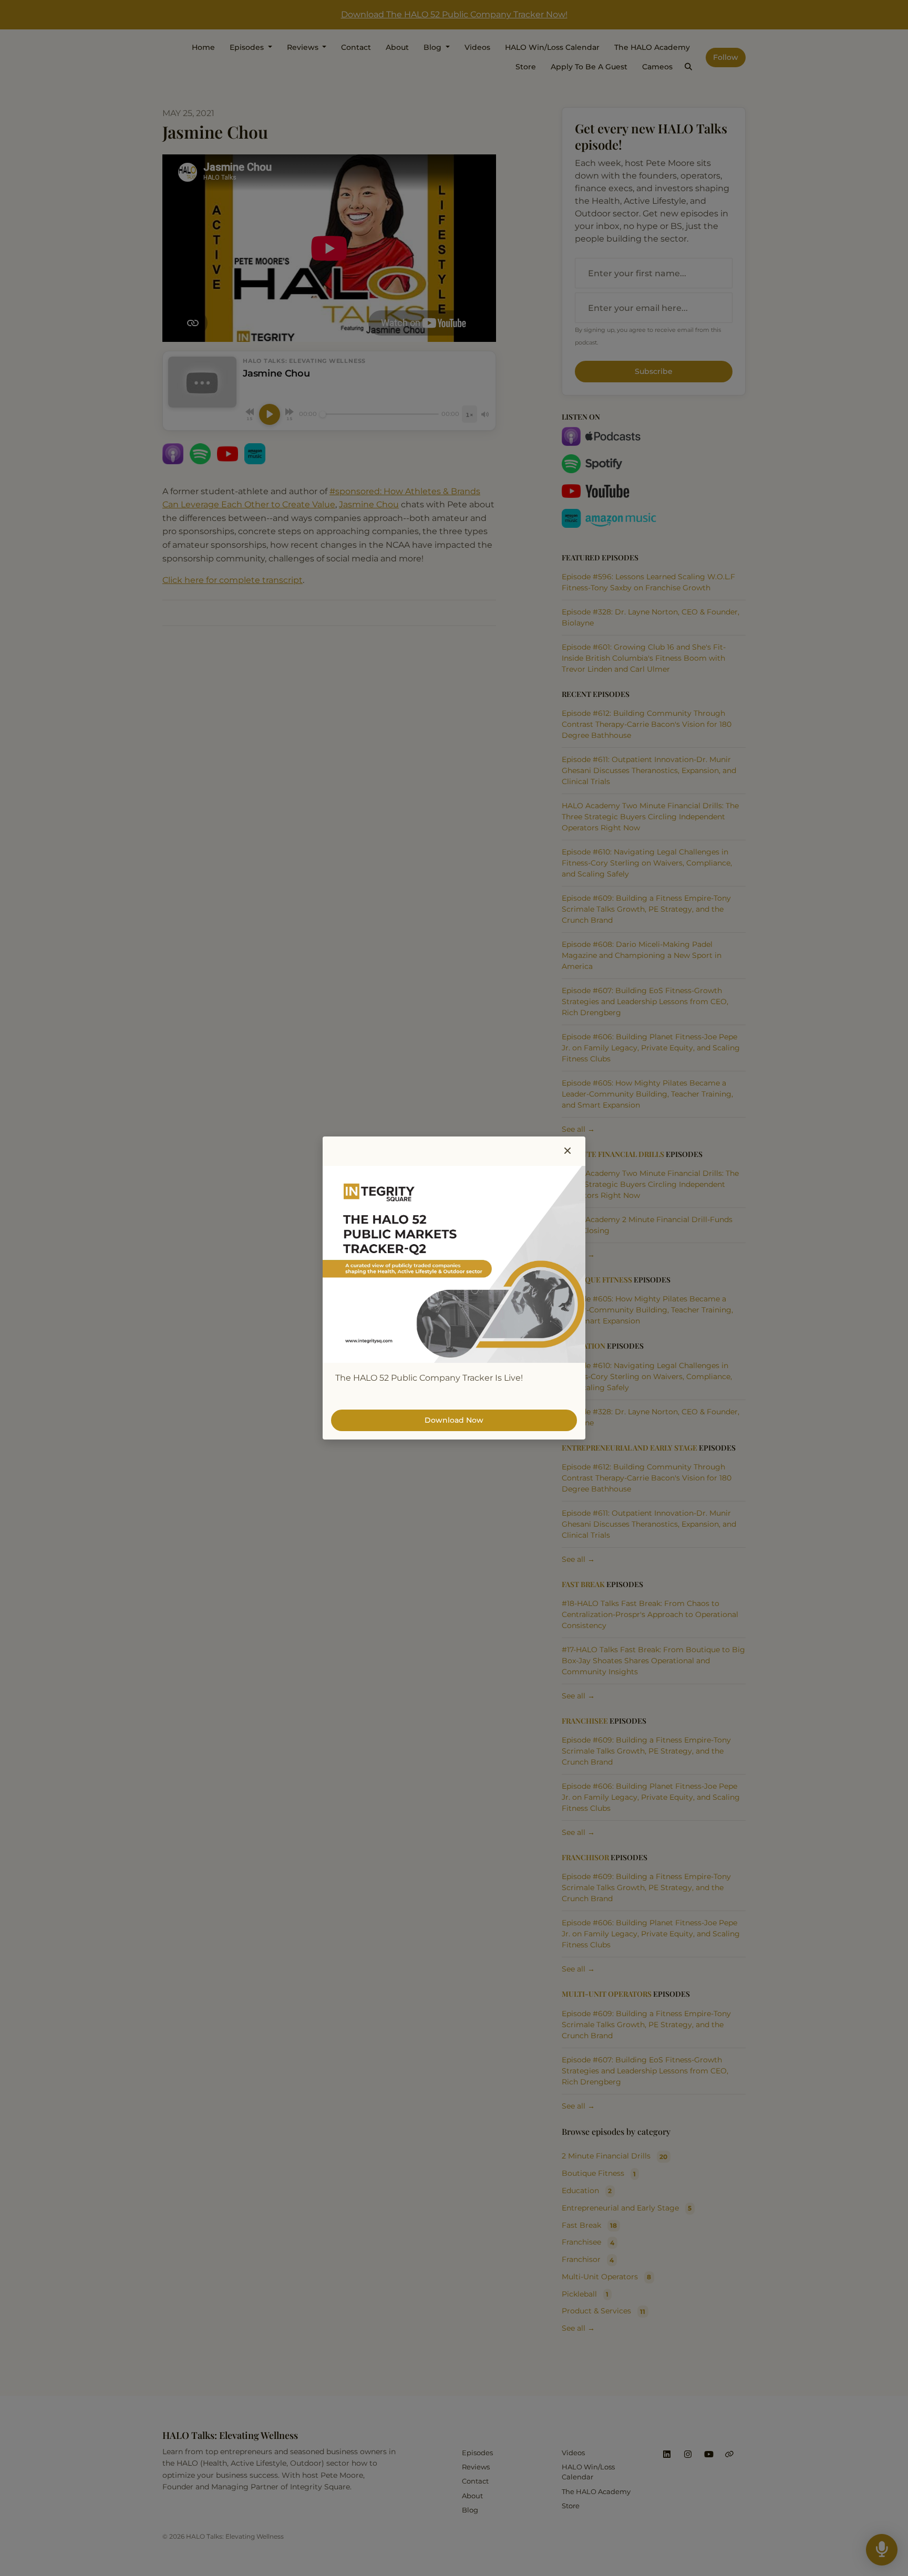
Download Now (454, 1420)
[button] (567, 1151)
